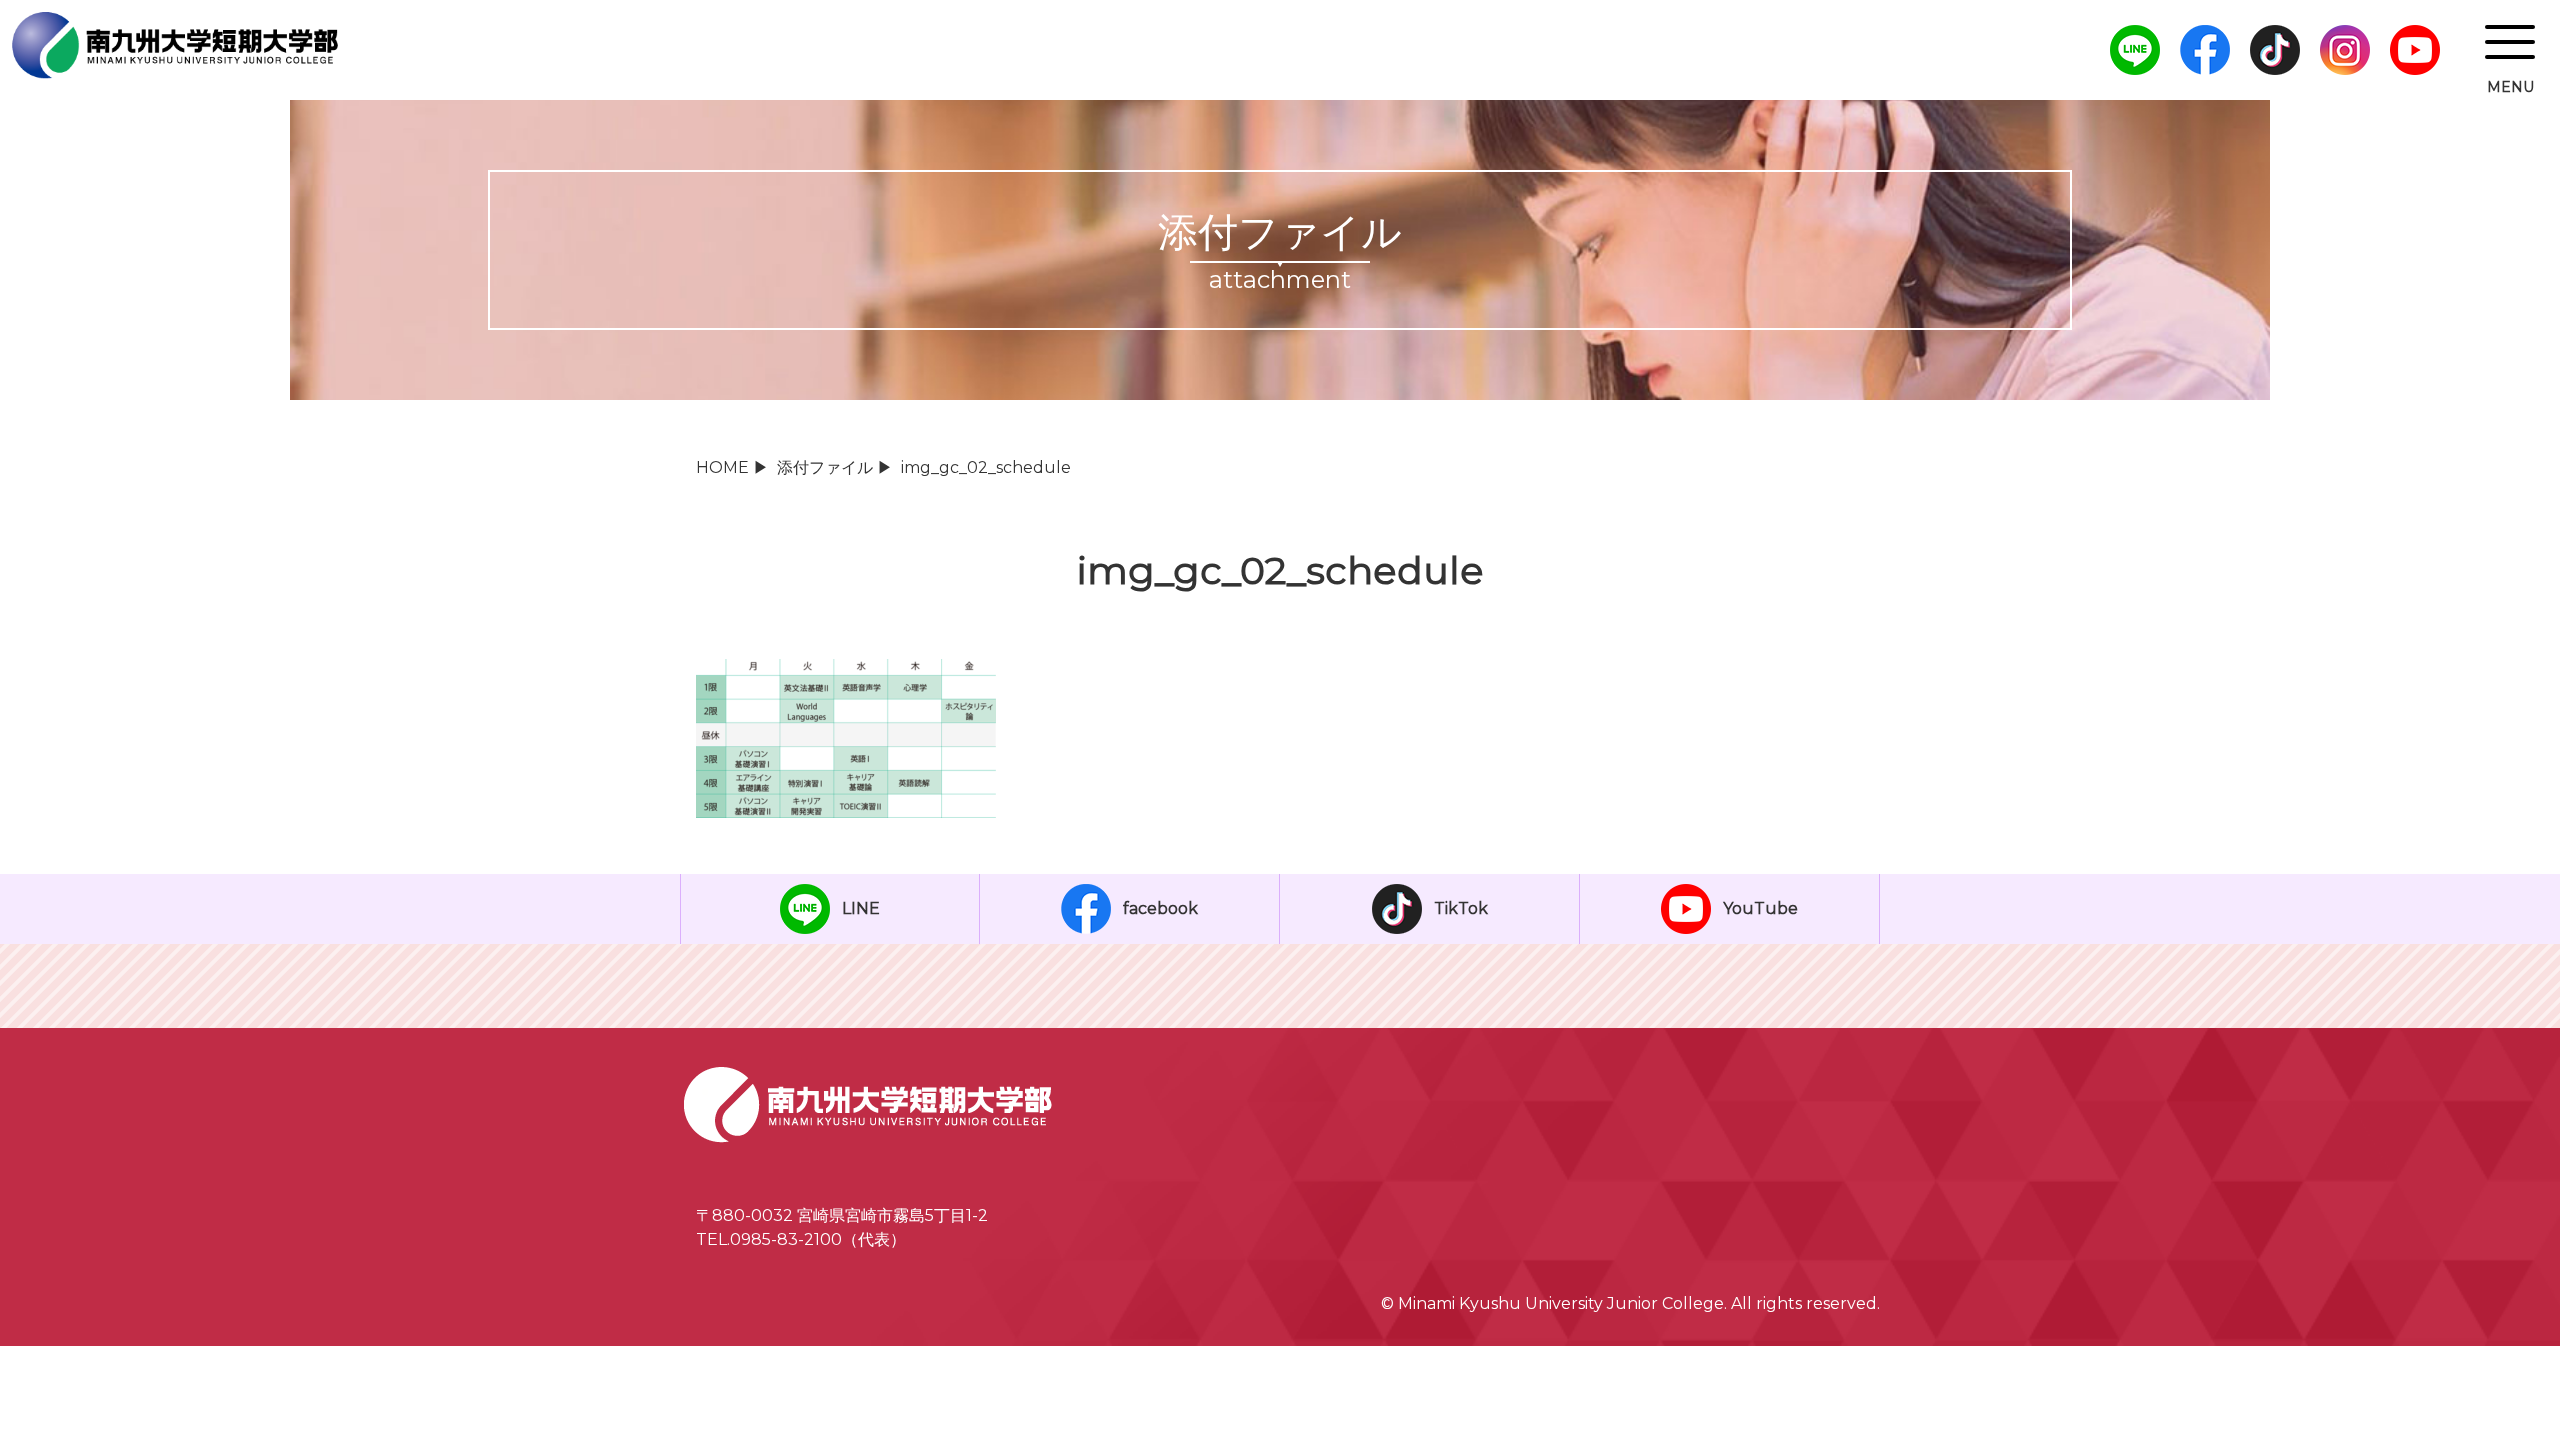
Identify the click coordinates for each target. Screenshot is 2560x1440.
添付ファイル (825, 467)
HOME (722, 467)
